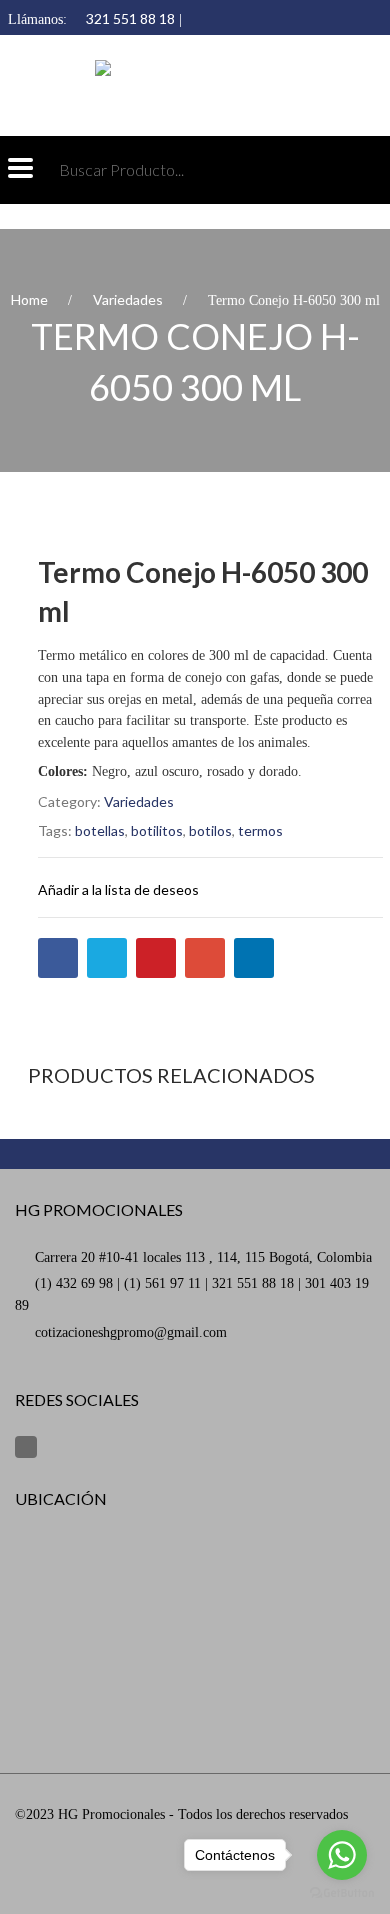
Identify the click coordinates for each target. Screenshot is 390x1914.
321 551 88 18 (130, 18)
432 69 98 (147, 41)
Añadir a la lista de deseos (118, 889)
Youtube (26, 1447)
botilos (210, 830)
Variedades (128, 299)
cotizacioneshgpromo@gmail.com (131, 1332)
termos (260, 830)
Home (29, 299)
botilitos (157, 830)
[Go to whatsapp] (342, 1855)
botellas (100, 830)
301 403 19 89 (52, 41)
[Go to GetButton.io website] (342, 1893)
